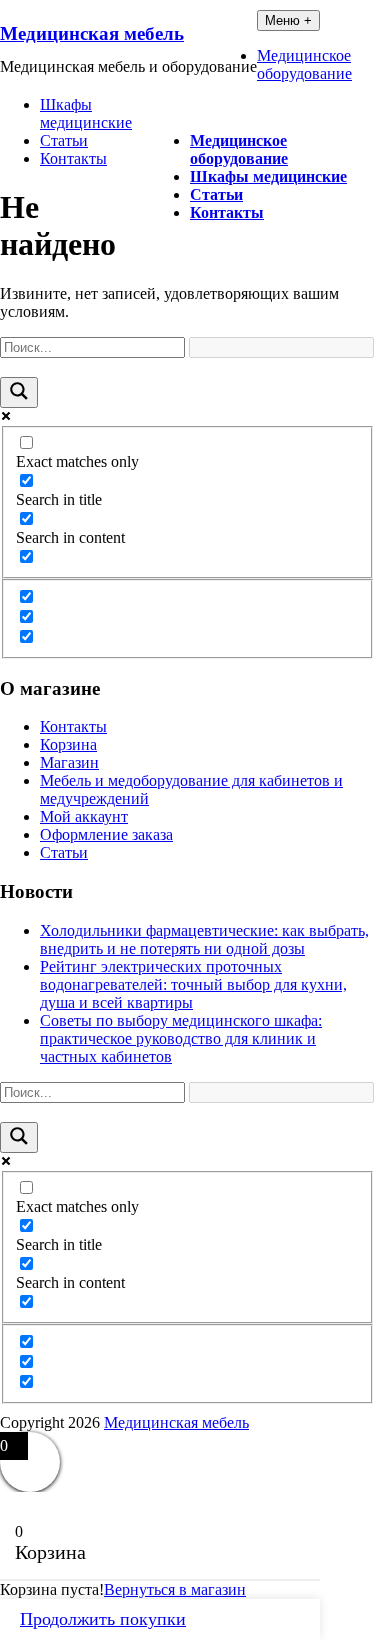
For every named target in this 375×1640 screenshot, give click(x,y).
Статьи (216, 194)
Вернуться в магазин (175, 1589)
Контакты (227, 212)
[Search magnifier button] (19, 392)
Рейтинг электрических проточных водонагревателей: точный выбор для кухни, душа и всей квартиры (193, 984)
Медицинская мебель (92, 33)
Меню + (288, 20)
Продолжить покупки (103, 1619)
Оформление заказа (106, 834)
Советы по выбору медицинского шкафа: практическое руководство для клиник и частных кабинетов (181, 1038)
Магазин (69, 762)
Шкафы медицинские (268, 176)
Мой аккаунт (84, 816)
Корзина (68, 744)
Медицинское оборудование (239, 149)
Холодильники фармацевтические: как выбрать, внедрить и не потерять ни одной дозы (204, 939)
